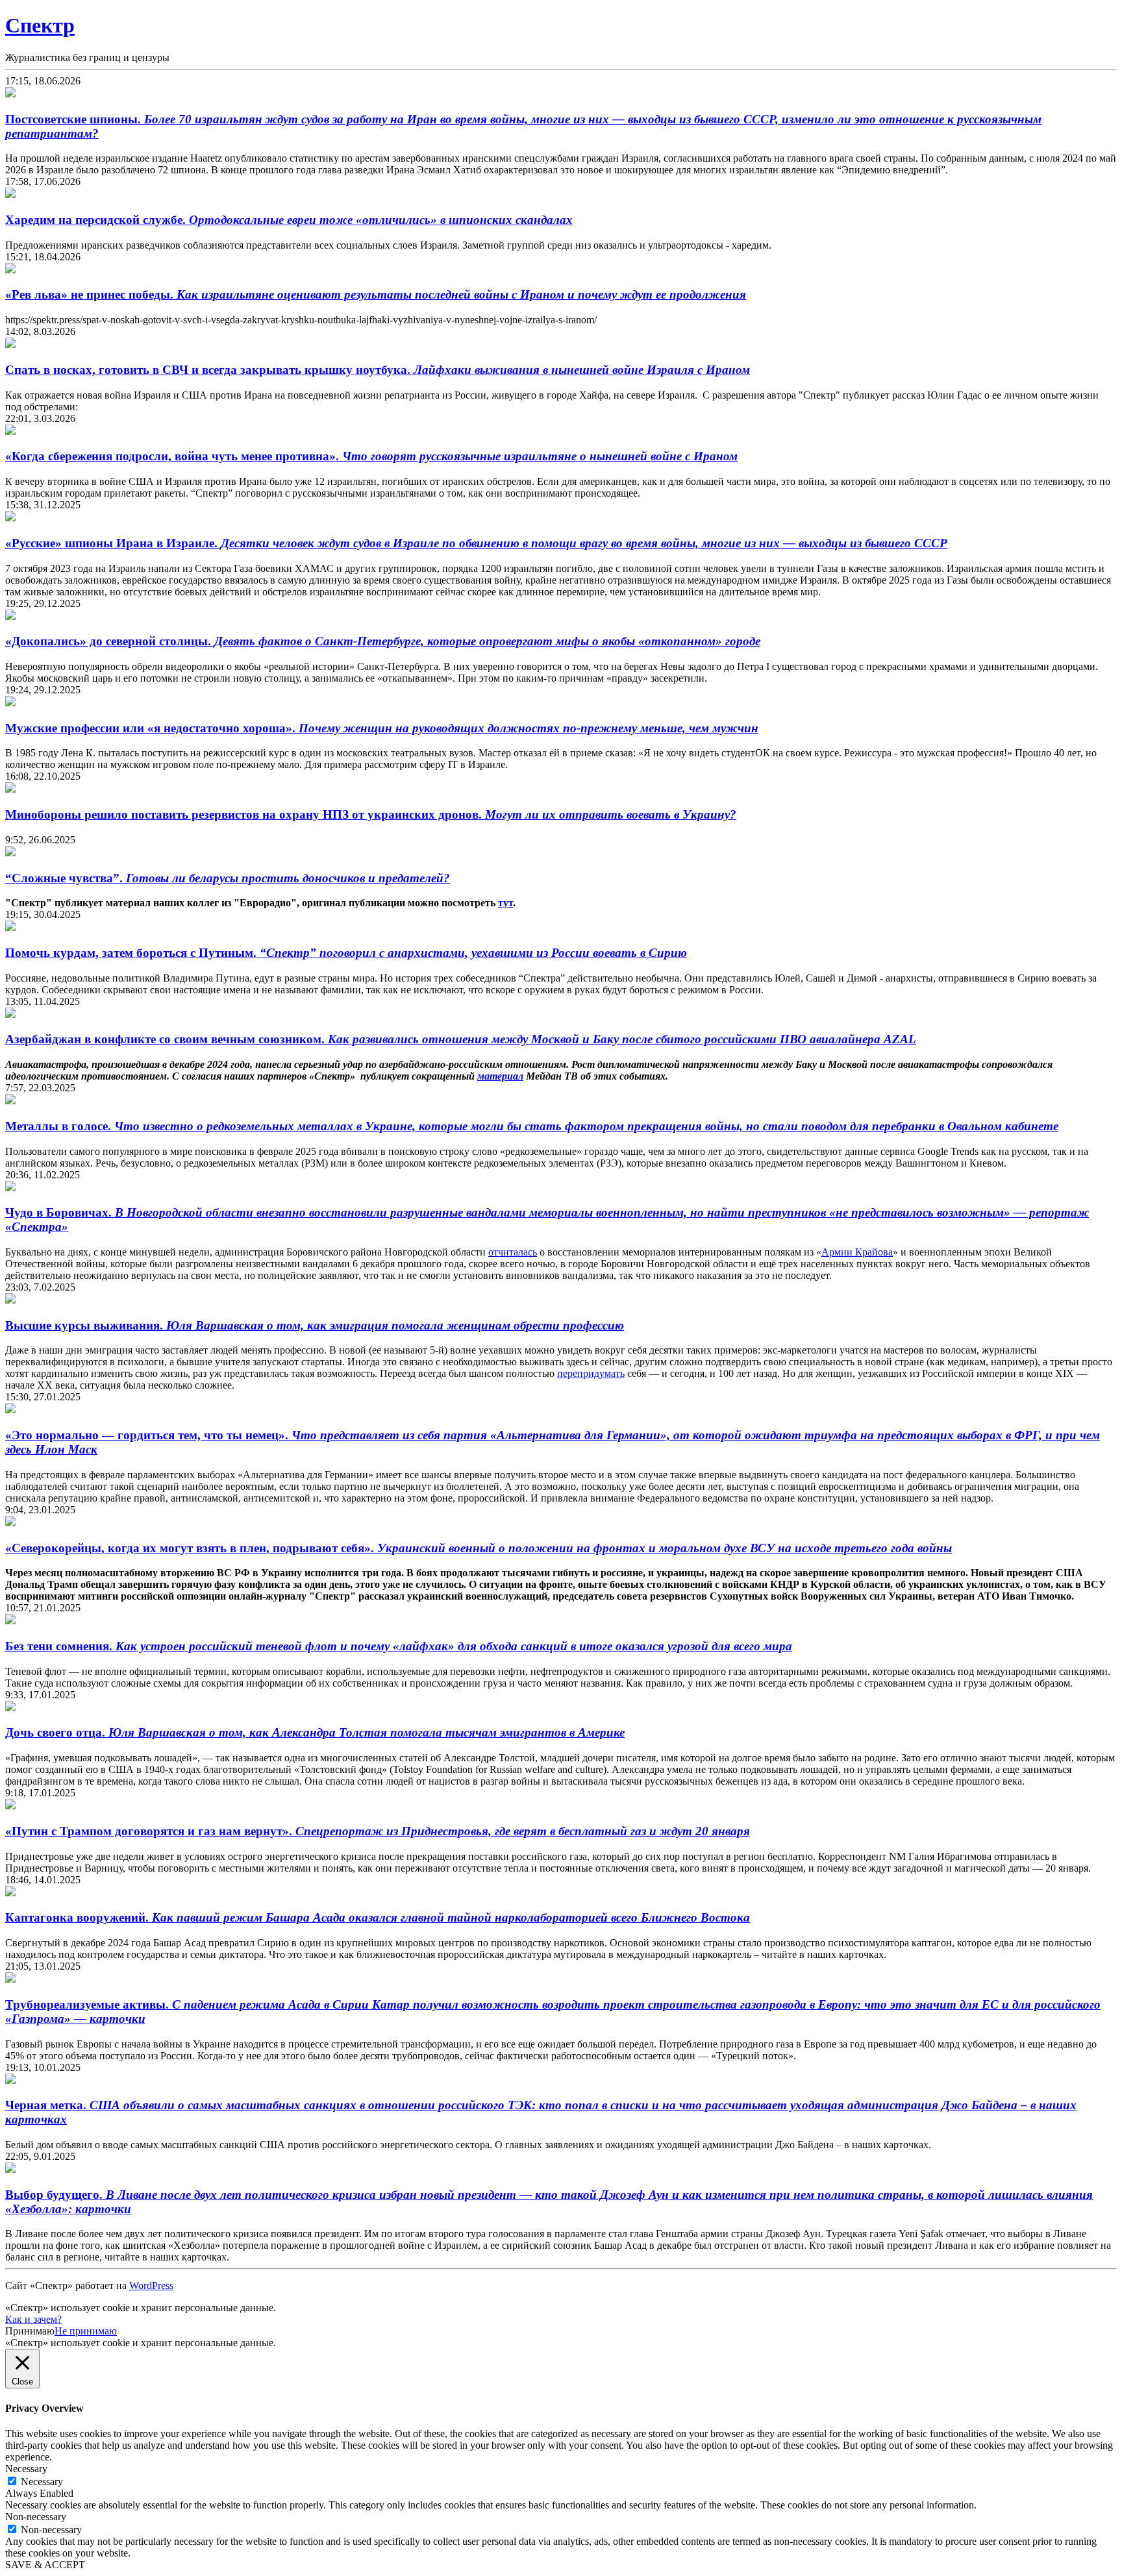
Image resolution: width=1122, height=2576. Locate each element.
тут (505, 903)
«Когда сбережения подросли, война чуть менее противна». (371, 456)
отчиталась (513, 1252)
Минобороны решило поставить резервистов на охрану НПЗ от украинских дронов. (371, 814)
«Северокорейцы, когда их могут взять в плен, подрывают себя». (479, 1548)
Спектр (40, 25)
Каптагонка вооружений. (378, 1917)
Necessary (42, 2482)
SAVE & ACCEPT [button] (45, 2565)
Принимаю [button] (30, 2331)
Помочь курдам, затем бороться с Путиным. (346, 953)
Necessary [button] (26, 2469)
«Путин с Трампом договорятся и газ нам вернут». (378, 1831)
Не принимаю (86, 2331)
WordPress (151, 2285)
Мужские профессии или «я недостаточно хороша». (382, 728)
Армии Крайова (857, 1252)
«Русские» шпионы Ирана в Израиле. (476, 543)
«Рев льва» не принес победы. (376, 294)
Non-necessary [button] (36, 2517)
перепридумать (591, 1373)
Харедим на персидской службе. (289, 220)
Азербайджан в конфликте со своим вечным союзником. (461, 1039)
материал (500, 1076)
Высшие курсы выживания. (315, 1325)
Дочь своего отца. (315, 1732)
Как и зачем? (33, 2319)
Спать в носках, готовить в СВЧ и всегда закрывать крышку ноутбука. (378, 370)
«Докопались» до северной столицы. (383, 641)
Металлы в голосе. (532, 1126)
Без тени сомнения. (399, 1646)
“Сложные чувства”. (228, 878)
